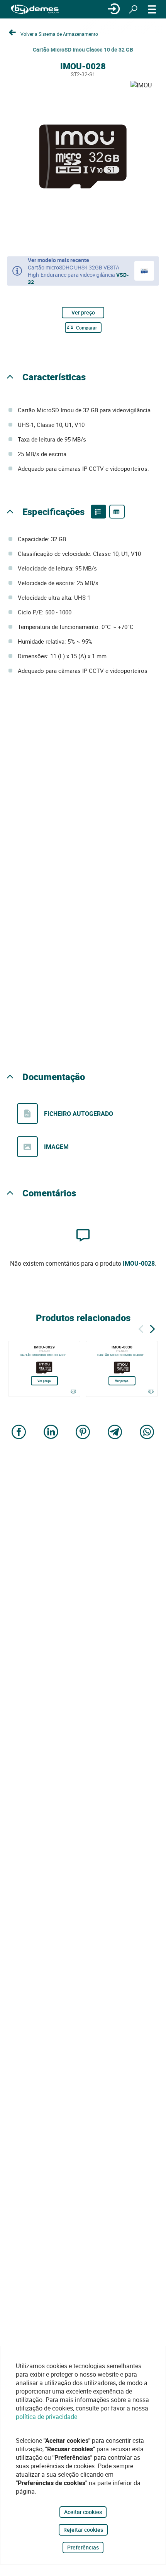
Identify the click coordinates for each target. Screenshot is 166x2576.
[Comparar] (73, 1392)
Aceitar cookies (83, 2512)
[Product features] (98, 512)
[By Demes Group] (35, 9)
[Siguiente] (152, 1328)
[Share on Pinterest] (83, 1433)
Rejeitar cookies (83, 2530)
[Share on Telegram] (115, 1433)
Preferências (83, 2547)
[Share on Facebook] (19, 1433)
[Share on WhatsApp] (147, 1433)
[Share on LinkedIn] (51, 1433)
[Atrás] (141, 1328)
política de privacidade (47, 2417)
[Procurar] (133, 9)
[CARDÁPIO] (152, 9)
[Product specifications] (117, 512)
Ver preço (83, 312)
